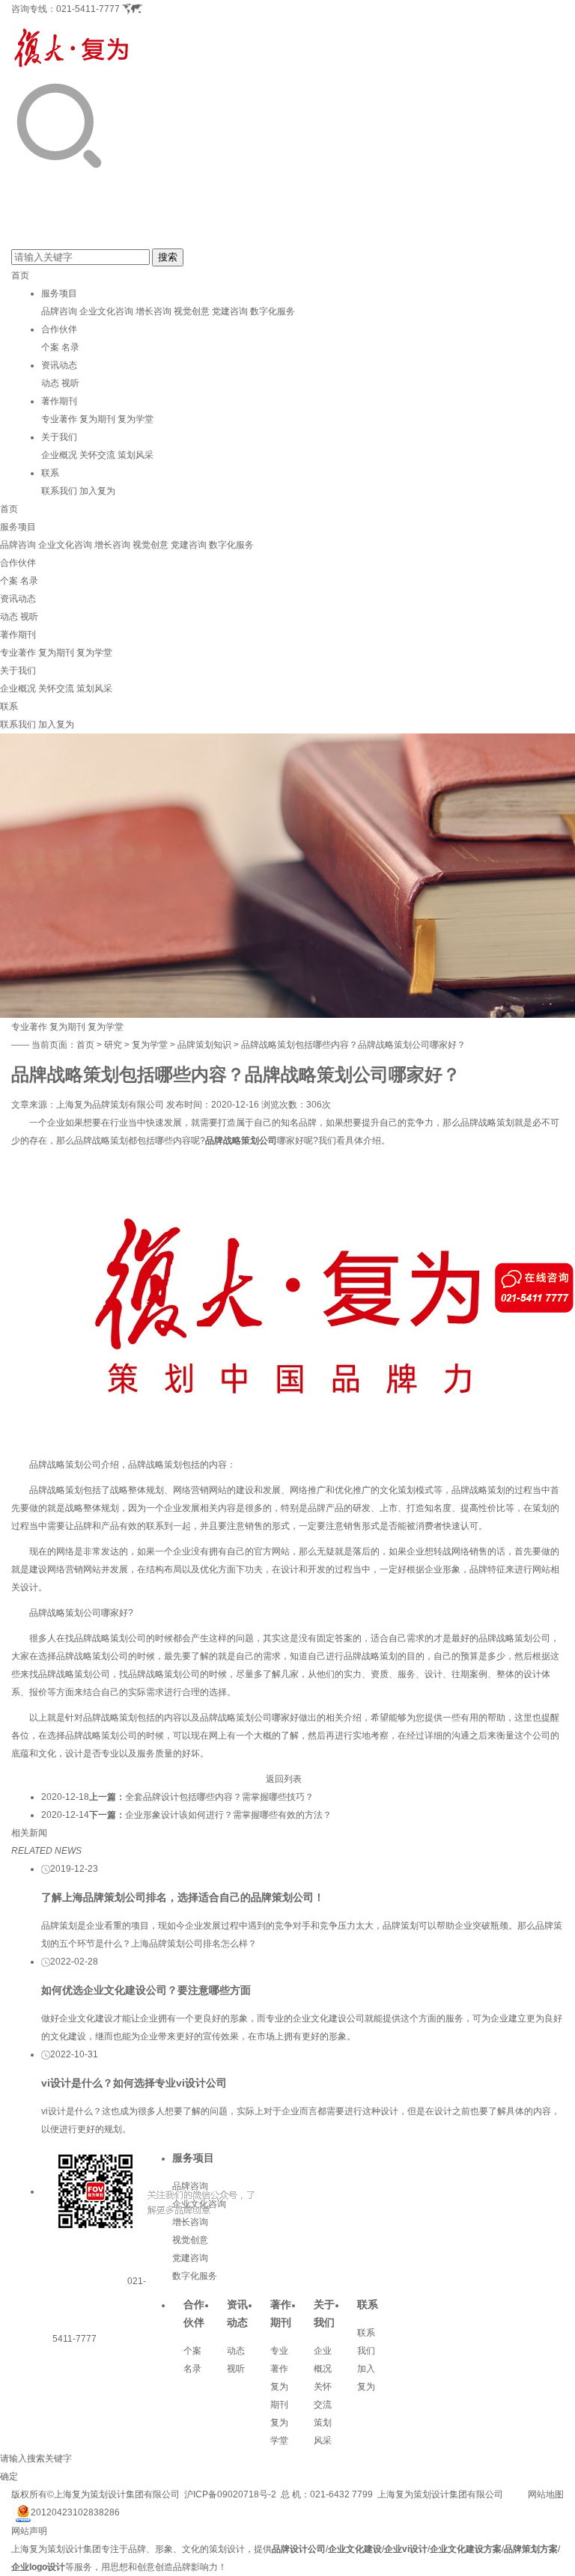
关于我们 (59, 437)
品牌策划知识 (204, 1045)
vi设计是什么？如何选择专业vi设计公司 (134, 2083)
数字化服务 (273, 311)
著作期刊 (59, 401)
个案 (50, 347)
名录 (70, 347)
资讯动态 (59, 365)
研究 (113, 1045)
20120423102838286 (75, 2512)
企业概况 (59, 455)
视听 (70, 383)
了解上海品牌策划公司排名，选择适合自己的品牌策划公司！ (183, 1897)
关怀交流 (97, 455)
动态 (50, 383)
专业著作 (59, 419)
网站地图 (546, 2494)
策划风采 (136, 455)
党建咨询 (230, 311)
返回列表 (284, 1779)
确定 (9, 2476)
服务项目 (59, 293)
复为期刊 (97, 419)
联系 (50, 473)
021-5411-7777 (88, 9)
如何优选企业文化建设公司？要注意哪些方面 (146, 1990)
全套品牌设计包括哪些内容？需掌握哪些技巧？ (219, 1797)
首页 (20, 275)
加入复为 (97, 491)
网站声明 (29, 2531)
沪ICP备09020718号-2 (230, 2494)
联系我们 (59, 491)
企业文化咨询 (106, 311)
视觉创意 (192, 311)
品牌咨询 (59, 311)
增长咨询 (153, 311)
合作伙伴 (59, 329)
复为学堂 (136, 419)
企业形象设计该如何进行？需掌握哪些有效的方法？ (228, 1815)
